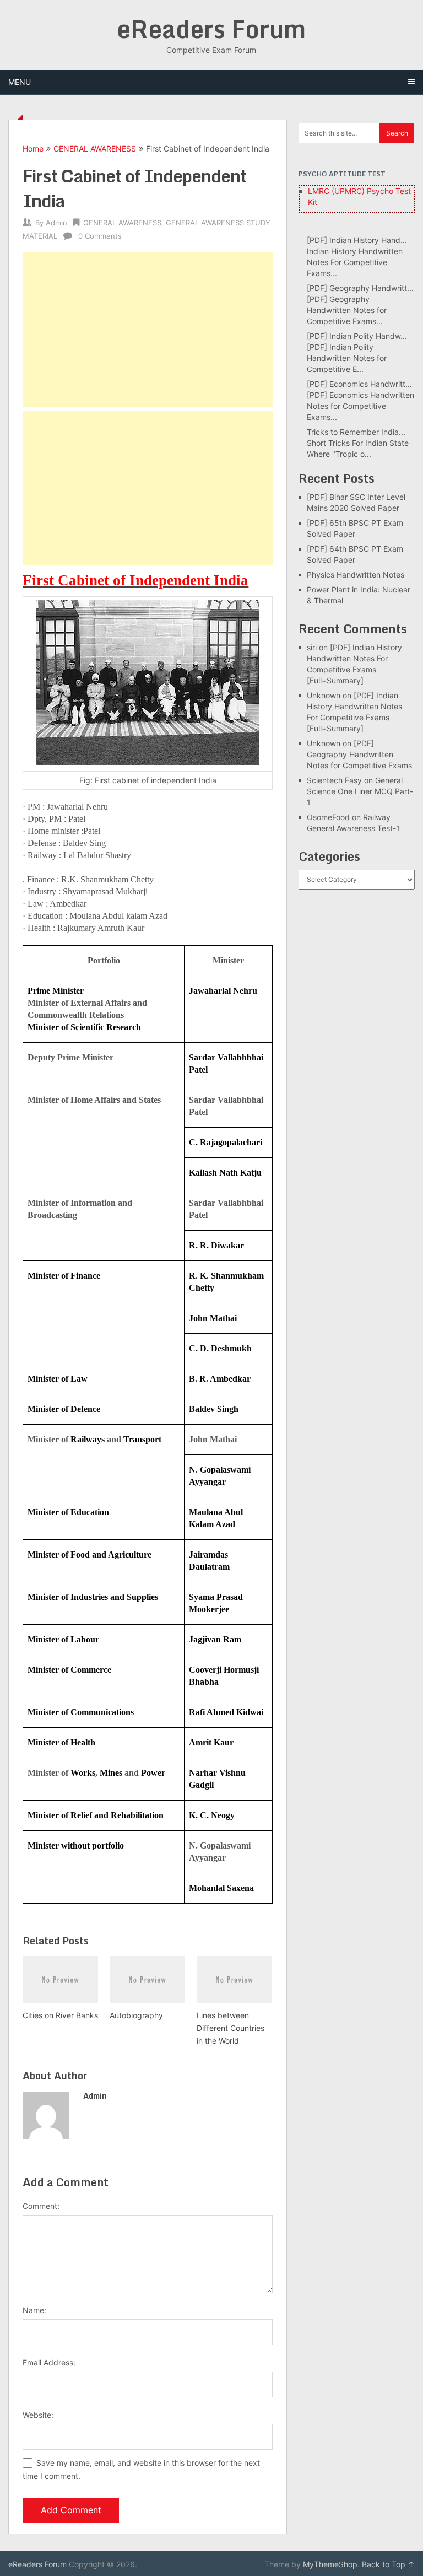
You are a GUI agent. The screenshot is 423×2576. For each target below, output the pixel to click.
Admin (56, 223)
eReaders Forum (211, 29)
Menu (20, 82)
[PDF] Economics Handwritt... (359, 384)
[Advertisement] (148, 330)
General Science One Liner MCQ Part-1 (360, 791)
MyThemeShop (330, 2564)
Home (33, 149)
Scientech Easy (334, 780)
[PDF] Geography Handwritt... (360, 288)
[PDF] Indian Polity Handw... (357, 336)
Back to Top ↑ (388, 2564)
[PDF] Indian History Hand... (357, 240)
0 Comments (100, 236)
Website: (38, 2415)
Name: (34, 2310)
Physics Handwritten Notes (356, 575)
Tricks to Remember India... (356, 432)
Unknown (324, 695)
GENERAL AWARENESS (95, 149)
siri (312, 647)
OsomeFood (328, 817)
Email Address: (49, 2362)
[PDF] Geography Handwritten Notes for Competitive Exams (359, 754)
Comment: (41, 2206)
